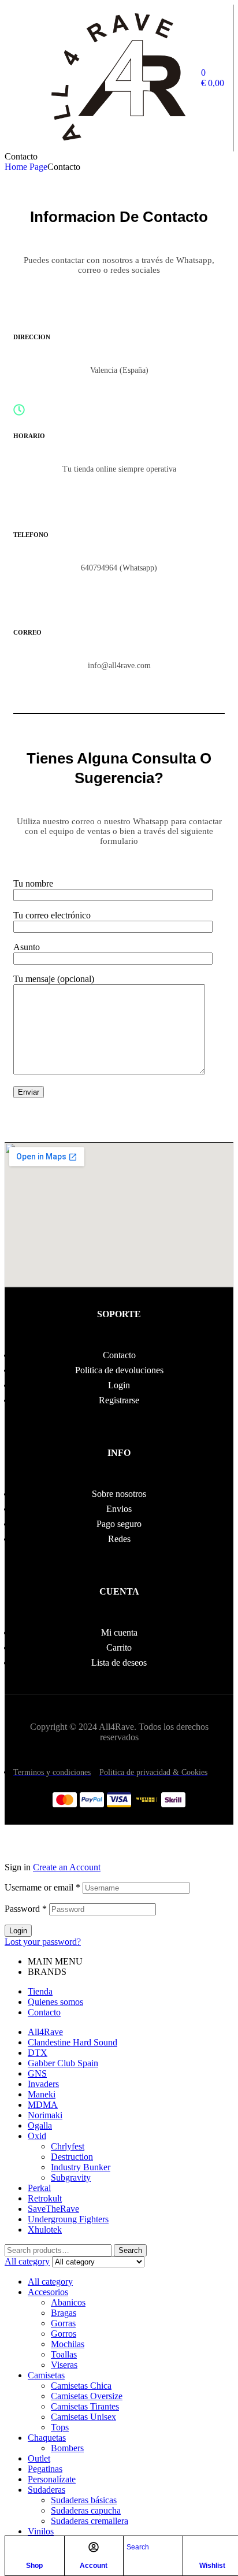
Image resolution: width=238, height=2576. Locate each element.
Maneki (42, 2094)
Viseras (64, 2365)
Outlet (39, 2458)
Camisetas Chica (81, 2386)
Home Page (26, 167)
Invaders (43, 2084)
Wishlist (212, 2566)
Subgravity (71, 2177)
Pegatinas (45, 2469)
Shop (34, 2566)
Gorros (64, 2334)
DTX (38, 2053)
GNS (37, 2073)
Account (94, 2566)
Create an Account (67, 1867)
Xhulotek (45, 2230)
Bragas (64, 2313)
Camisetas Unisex (83, 2417)
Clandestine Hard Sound (72, 2042)
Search (130, 2250)
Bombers (67, 2448)
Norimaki (45, 2115)
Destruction (72, 2157)
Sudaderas (47, 2490)
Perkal (39, 2188)
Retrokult (45, 2198)
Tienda (40, 1991)
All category (50, 2282)
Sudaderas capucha (86, 2510)
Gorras (63, 2323)
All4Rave (45, 2032)
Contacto (44, 2012)
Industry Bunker (81, 2167)
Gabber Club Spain (63, 2063)
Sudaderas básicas (84, 2500)
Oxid (37, 2136)
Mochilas (68, 2344)
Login (18, 1931)
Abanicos (68, 2302)
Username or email (42, 1887)
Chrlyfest (68, 2146)
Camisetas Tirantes (85, 2406)
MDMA (43, 2105)
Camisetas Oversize (87, 2396)
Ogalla (40, 2125)
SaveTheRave (53, 2209)
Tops (60, 2427)
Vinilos (41, 2531)
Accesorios (48, 2292)
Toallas (64, 2354)
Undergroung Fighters (68, 2219)
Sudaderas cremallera (90, 2521)
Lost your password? (43, 1942)
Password (26, 1909)
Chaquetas (47, 2438)
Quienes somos (55, 2002)
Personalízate (52, 2479)
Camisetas (46, 2375)
